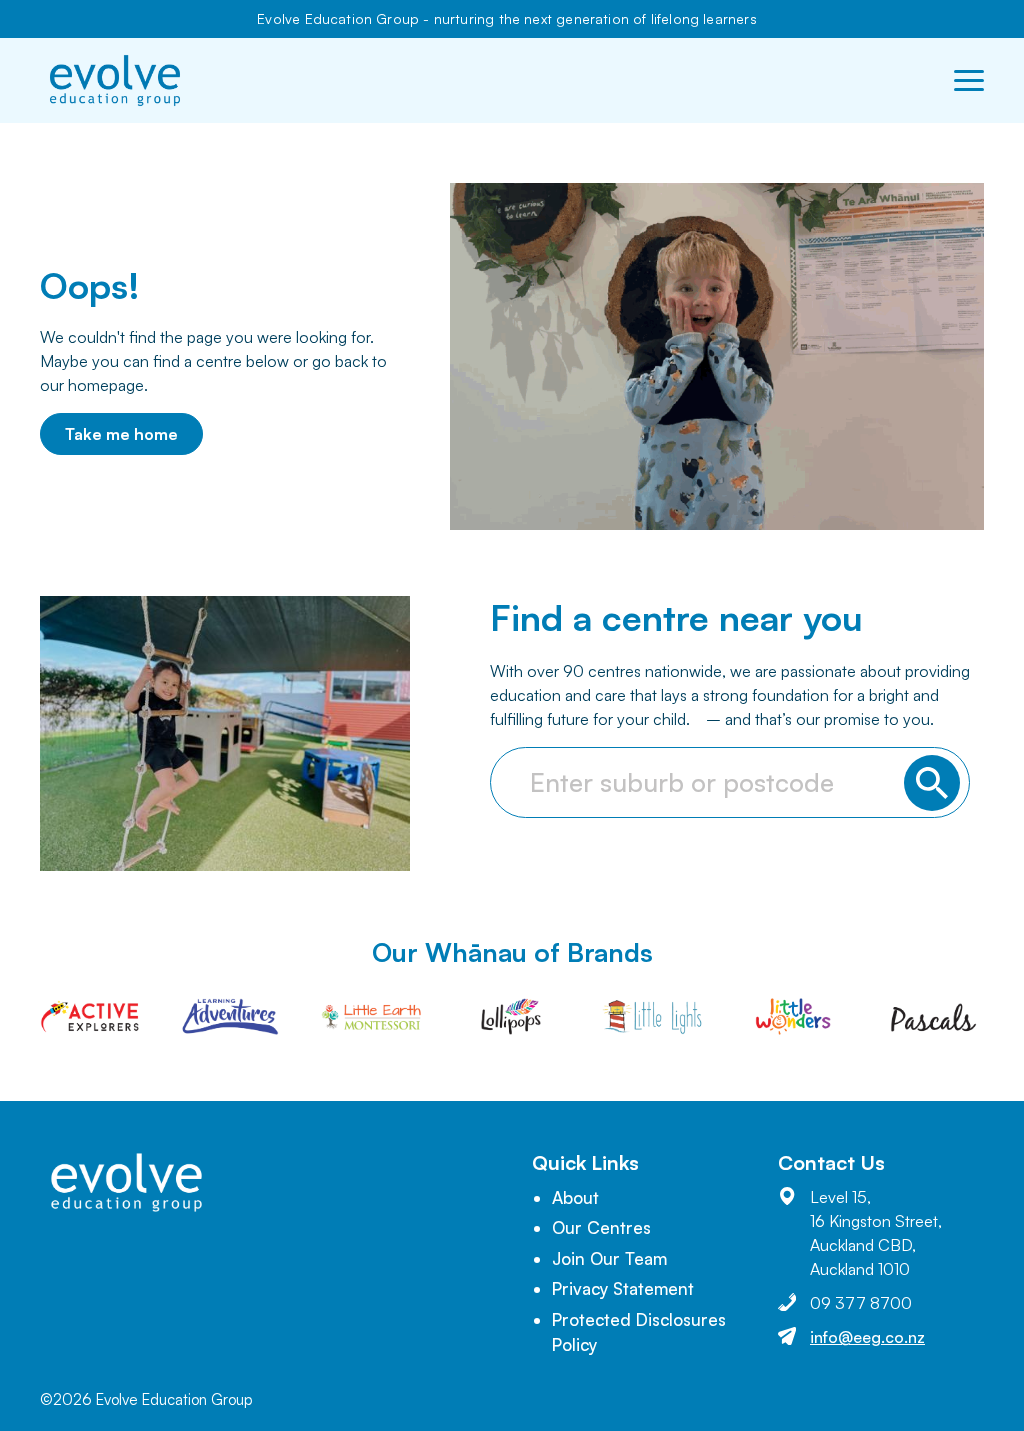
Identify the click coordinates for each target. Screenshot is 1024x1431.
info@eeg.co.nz (867, 1337)
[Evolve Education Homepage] (115, 80)
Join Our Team (609, 1258)
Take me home (121, 434)
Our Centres (601, 1227)
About (575, 1197)
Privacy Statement (623, 1288)
